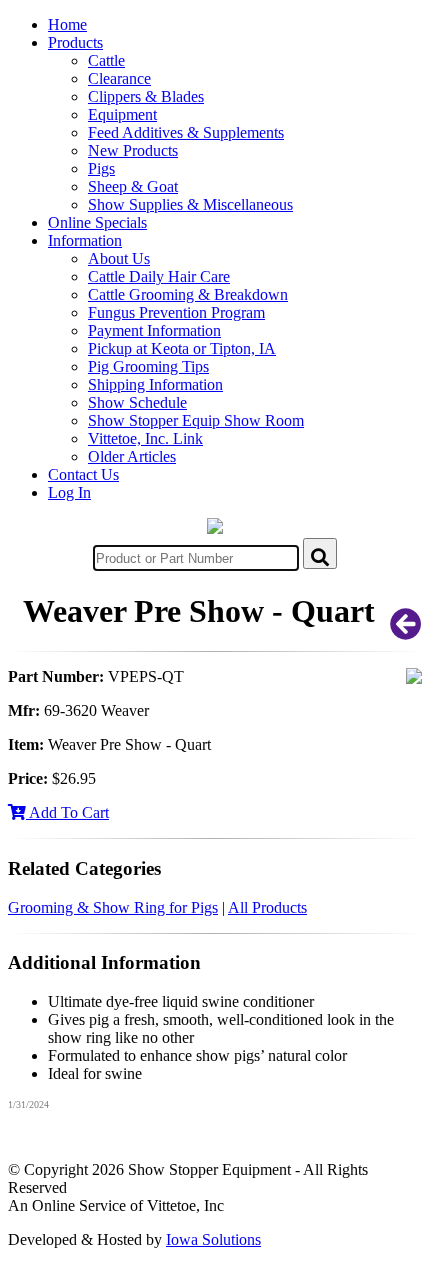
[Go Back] (406, 630)
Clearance (119, 78)
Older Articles (132, 456)
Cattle (106, 60)
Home (67, 24)
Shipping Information (155, 384)
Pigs (101, 168)
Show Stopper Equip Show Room (196, 420)
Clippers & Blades (146, 96)
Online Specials (97, 222)
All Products (267, 907)
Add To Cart (67, 812)
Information (85, 240)
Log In (69, 492)
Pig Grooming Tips (148, 366)
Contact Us (83, 474)
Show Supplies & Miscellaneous (190, 204)
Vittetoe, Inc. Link (145, 438)
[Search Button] (320, 553)
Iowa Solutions (213, 1239)
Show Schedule (137, 402)
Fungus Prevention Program (176, 312)
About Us (119, 258)
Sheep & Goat (133, 186)
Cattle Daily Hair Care (159, 276)
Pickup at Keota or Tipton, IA (182, 348)
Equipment (122, 114)
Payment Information (154, 330)
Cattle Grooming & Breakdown (188, 294)
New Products (133, 150)
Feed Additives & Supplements (186, 132)
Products (75, 42)
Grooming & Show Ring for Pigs (113, 907)
